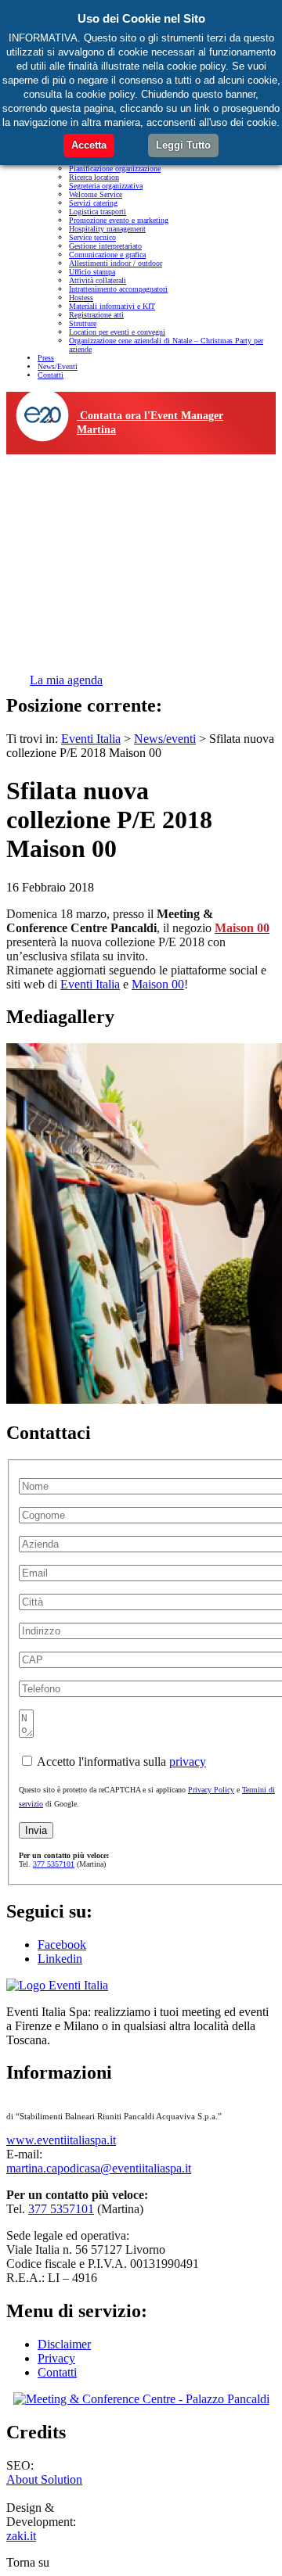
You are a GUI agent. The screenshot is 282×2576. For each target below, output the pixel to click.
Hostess (81, 298)
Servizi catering (93, 203)
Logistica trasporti (98, 212)
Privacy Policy (211, 1790)
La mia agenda (66, 680)
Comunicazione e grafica (107, 255)
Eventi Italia (90, 984)
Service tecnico (92, 237)
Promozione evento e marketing (119, 220)
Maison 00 (158, 984)
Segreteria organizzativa (106, 186)
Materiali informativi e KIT (112, 306)
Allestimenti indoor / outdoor (116, 263)
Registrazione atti (96, 315)
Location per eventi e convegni (117, 332)
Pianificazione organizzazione (115, 169)
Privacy (56, 2358)
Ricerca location (94, 177)
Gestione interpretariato (105, 246)
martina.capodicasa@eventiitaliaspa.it (99, 2168)
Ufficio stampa (92, 272)
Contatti (51, 375)
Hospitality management (107, 229)
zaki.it (21, 2536)
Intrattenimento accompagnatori (118, 289)
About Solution (44, 2479)
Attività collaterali (98, 280)
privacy (188, 1762)
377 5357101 (54, 1864)
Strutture (83, 323)
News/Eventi (58, 366)
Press (46, 358)
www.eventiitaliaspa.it (61, 2140)
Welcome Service (96, 194)
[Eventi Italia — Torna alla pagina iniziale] (57, 1985)
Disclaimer (64, 2344)
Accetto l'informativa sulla (120, 1762)
